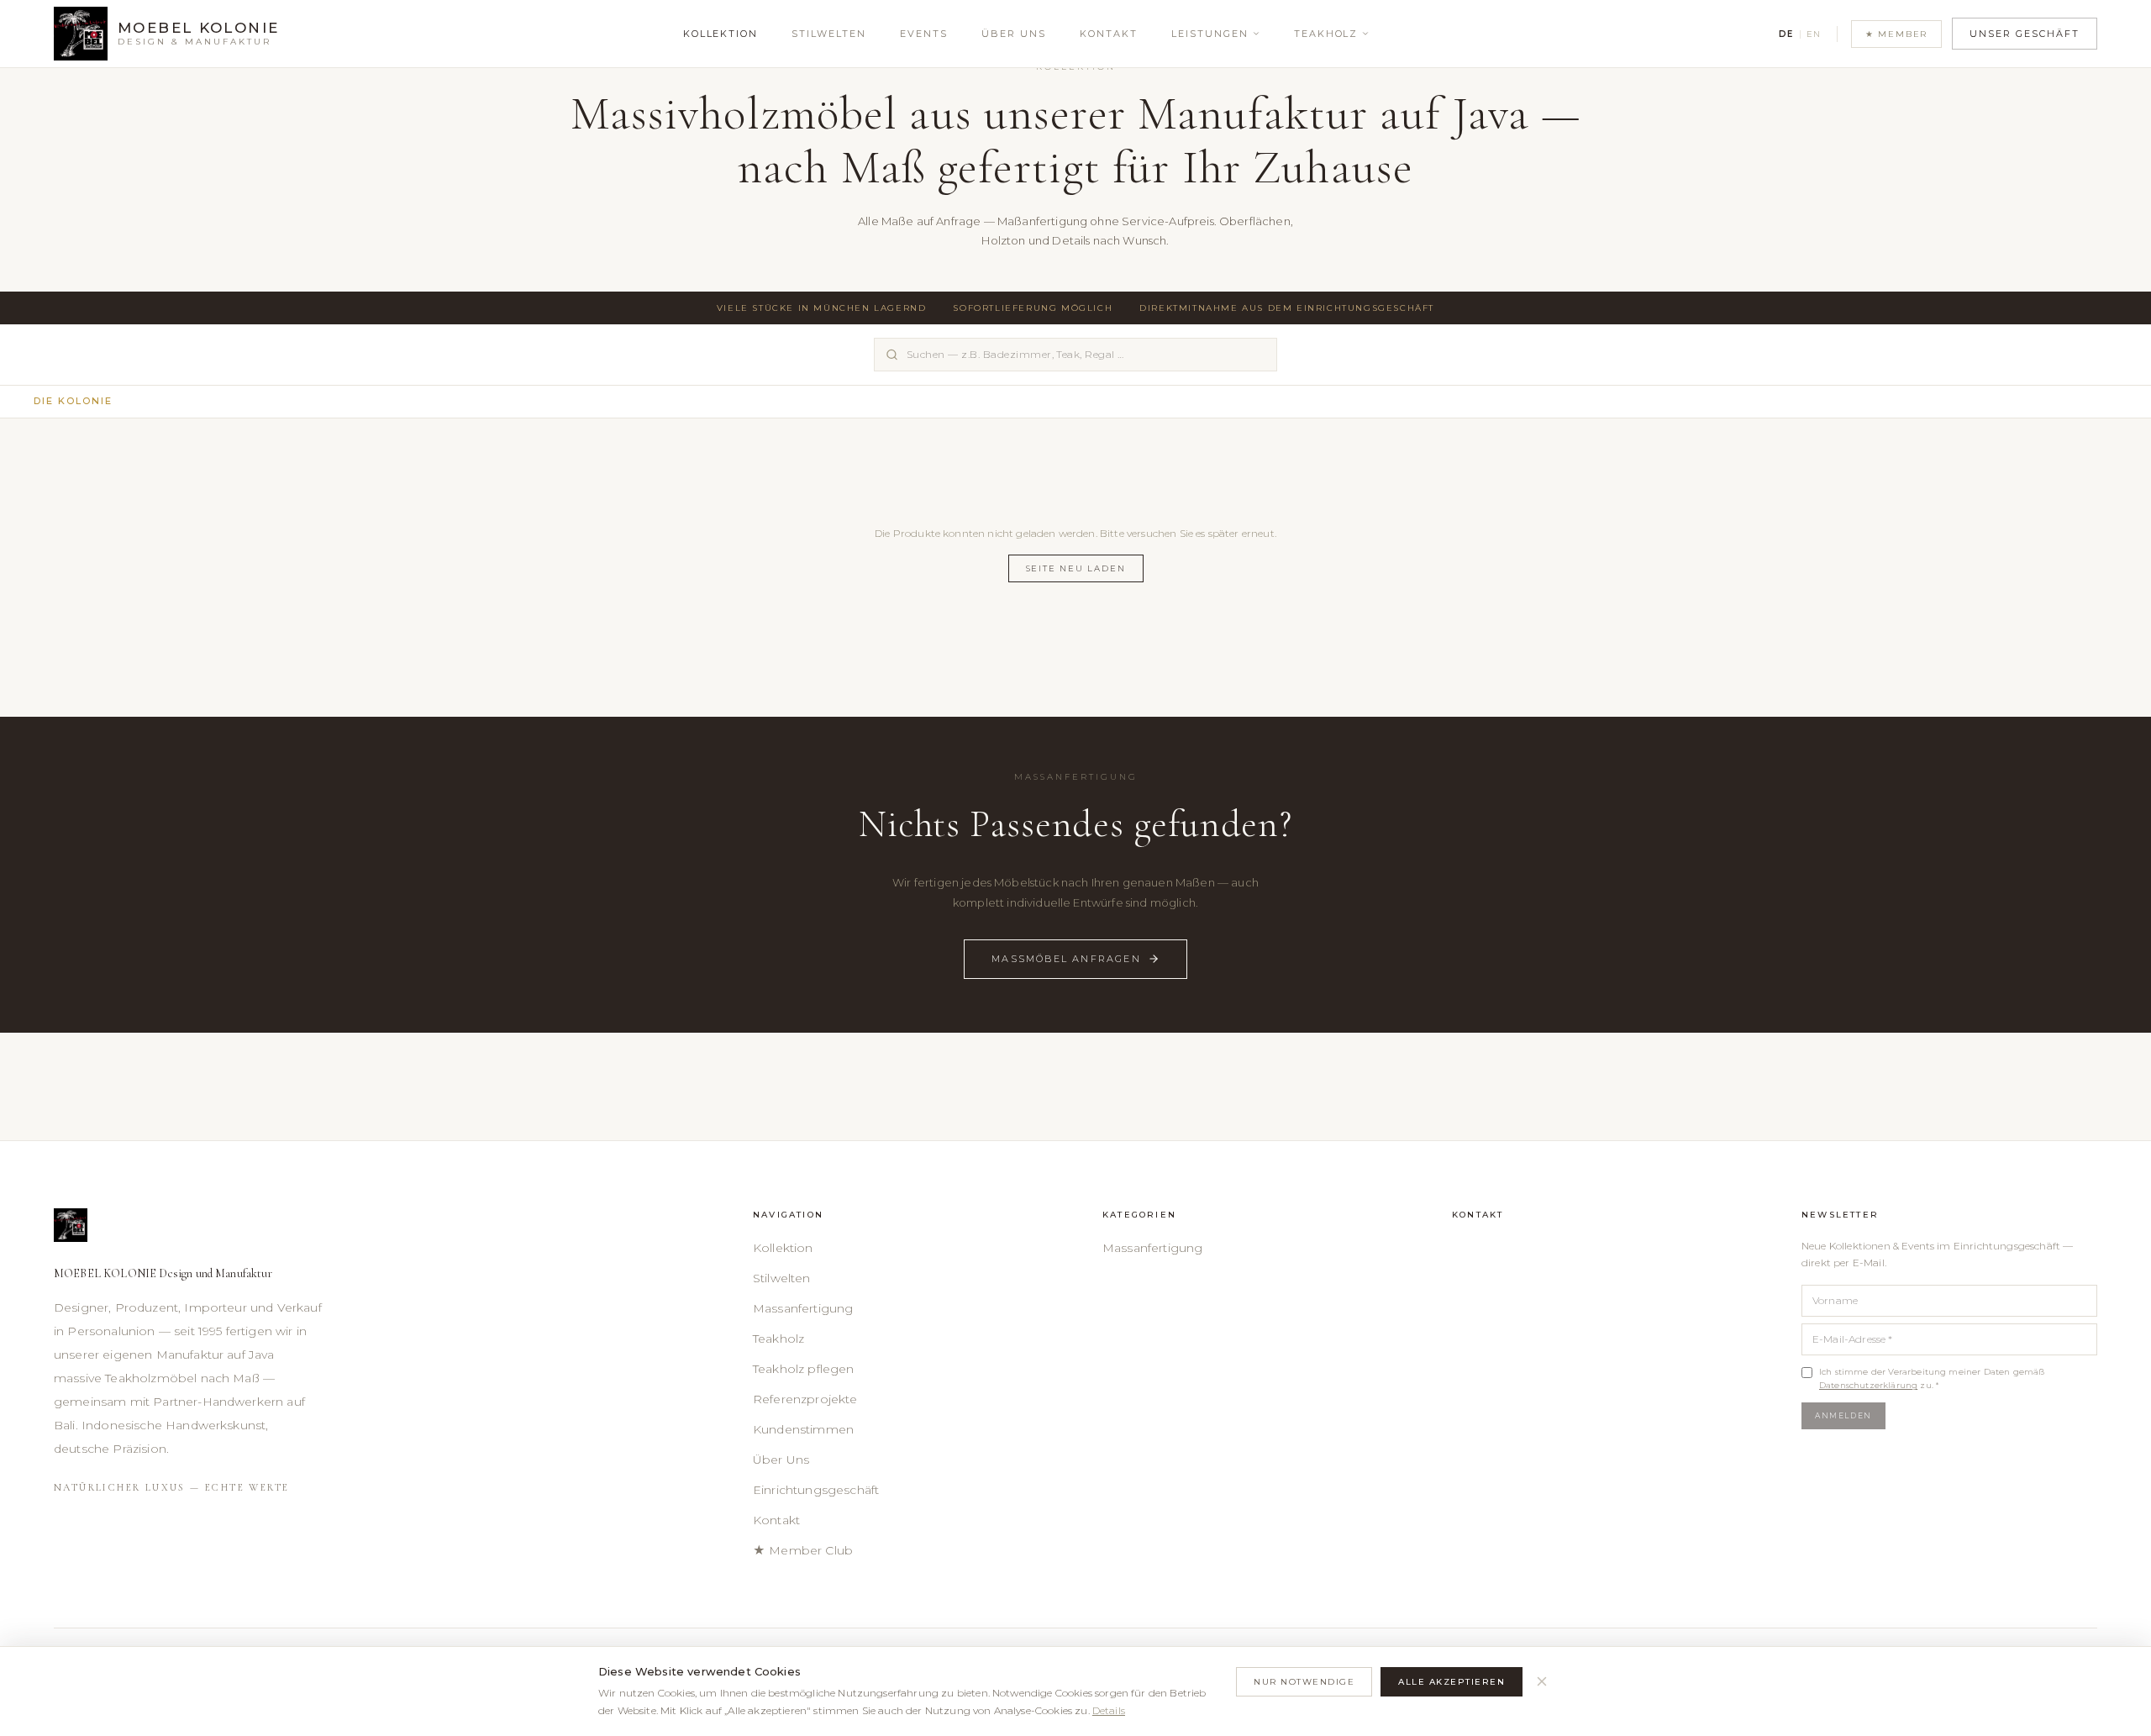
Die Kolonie (73, 401)
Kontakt (1109, 34)
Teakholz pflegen (804, 1369)
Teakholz (1326, 34)
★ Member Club (803, 1550)
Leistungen (1210, 34)
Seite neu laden (1076, 568)
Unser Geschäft (2025, 34)
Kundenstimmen (803, 1429)
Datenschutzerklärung (1868, 1385)
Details (1109, 1710)
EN (1814, 34)
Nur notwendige (1304, 1682)
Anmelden (1843, 1415)
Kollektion (721, 34)
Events (924, 34)
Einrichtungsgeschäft (816, 1490)
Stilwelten (829, 34)
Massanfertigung (803, 1308)
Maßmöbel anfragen (1066, 959)
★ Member (1896, 34)
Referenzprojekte (805, 1399)
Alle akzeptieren (1452, 1682)
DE (1786, 34)
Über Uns (1014, 34)
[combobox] (1075, 355)
